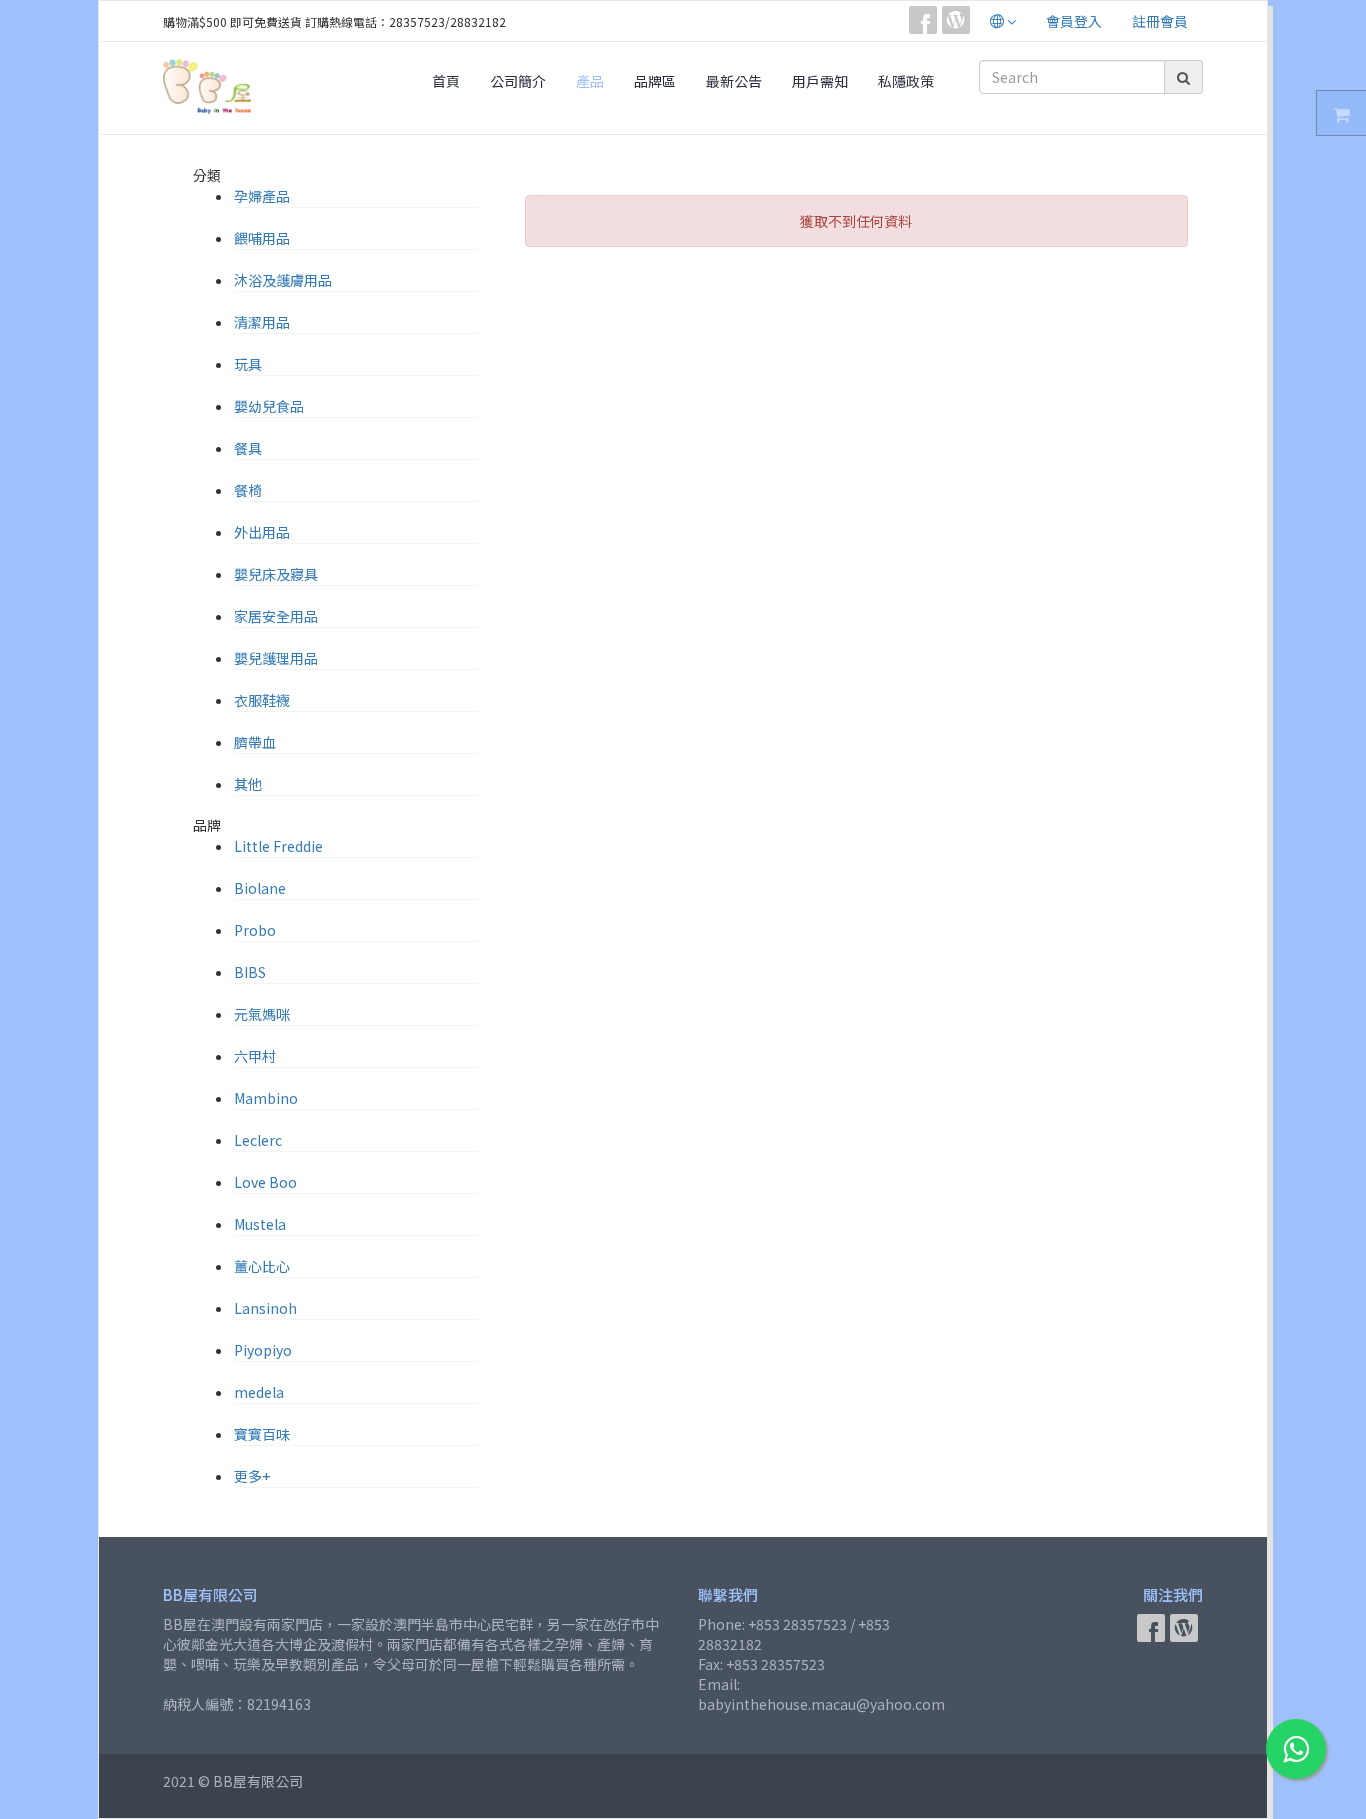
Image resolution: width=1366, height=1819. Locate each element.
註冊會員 (1160, 21)
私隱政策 (906, 81)
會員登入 (1074, 21)
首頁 (446, 81)
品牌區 (655, 81)
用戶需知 (820, 81)
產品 (590, 81)
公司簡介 (518, 81)
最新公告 (734, 81)
